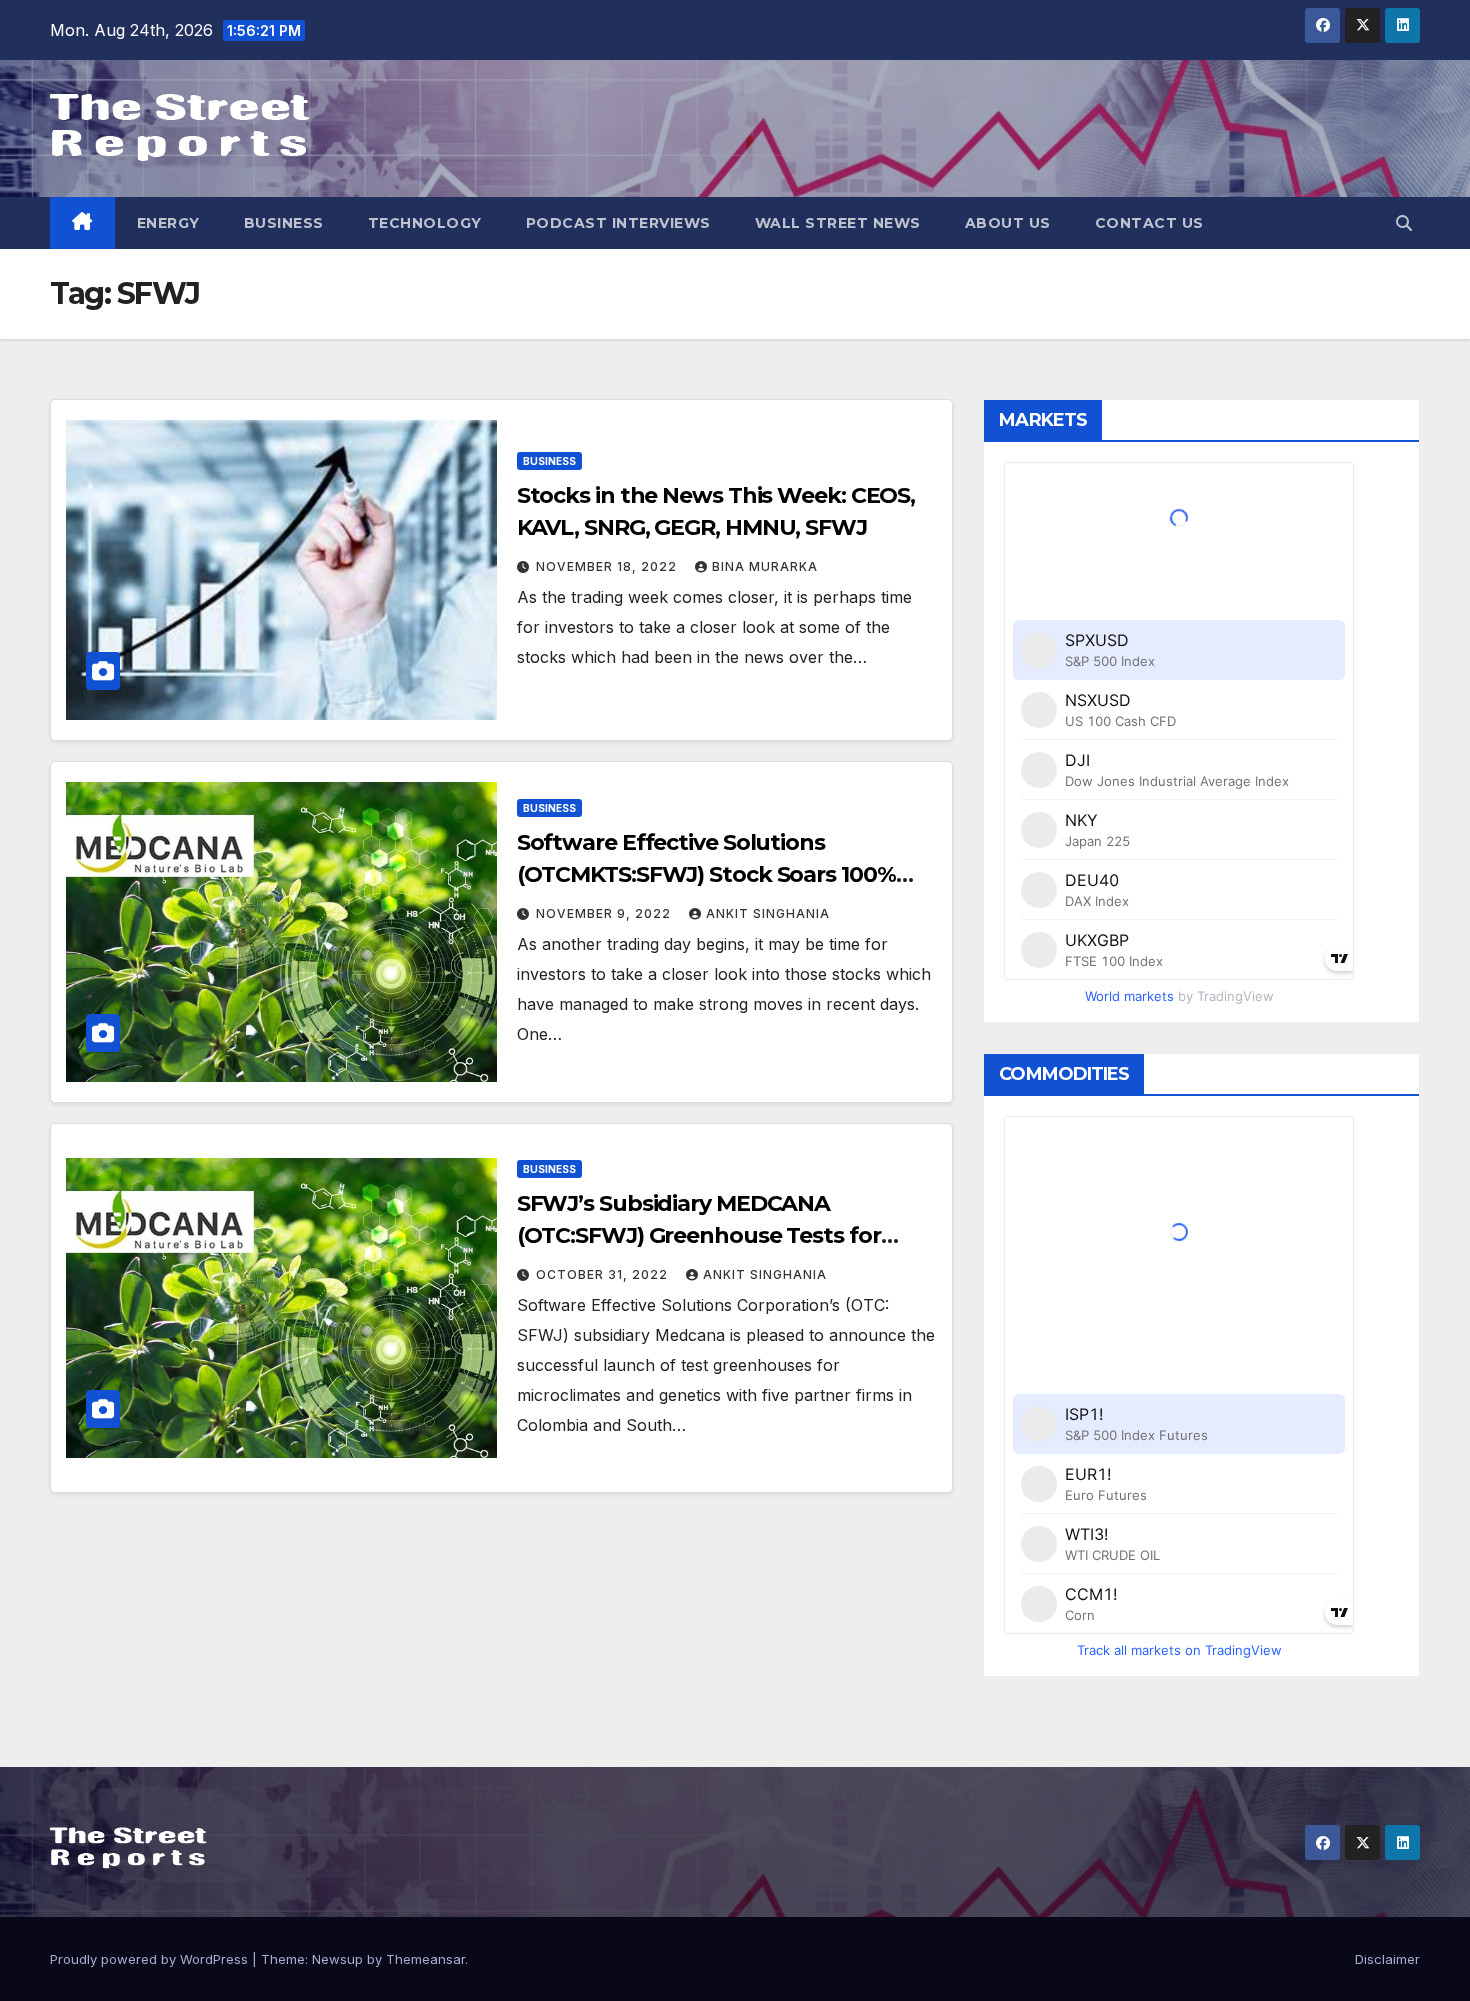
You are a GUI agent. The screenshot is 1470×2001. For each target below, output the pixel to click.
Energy (168, 223)
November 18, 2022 (608, 566)
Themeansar (425, 1959)
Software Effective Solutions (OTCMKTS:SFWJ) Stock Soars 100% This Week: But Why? (706, 874)
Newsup (337, 1959)
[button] (1404, 223)
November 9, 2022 (605, 913)
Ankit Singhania (768, 913)
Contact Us (1149, 223)
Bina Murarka (765, 566)
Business (284, 223)
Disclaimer (1387, 1959)
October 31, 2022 (604, 1274)
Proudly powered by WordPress (151, 1959)
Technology (425, 223)
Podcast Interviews (618, 223)
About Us (1008, 223)
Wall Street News (838, 223)
